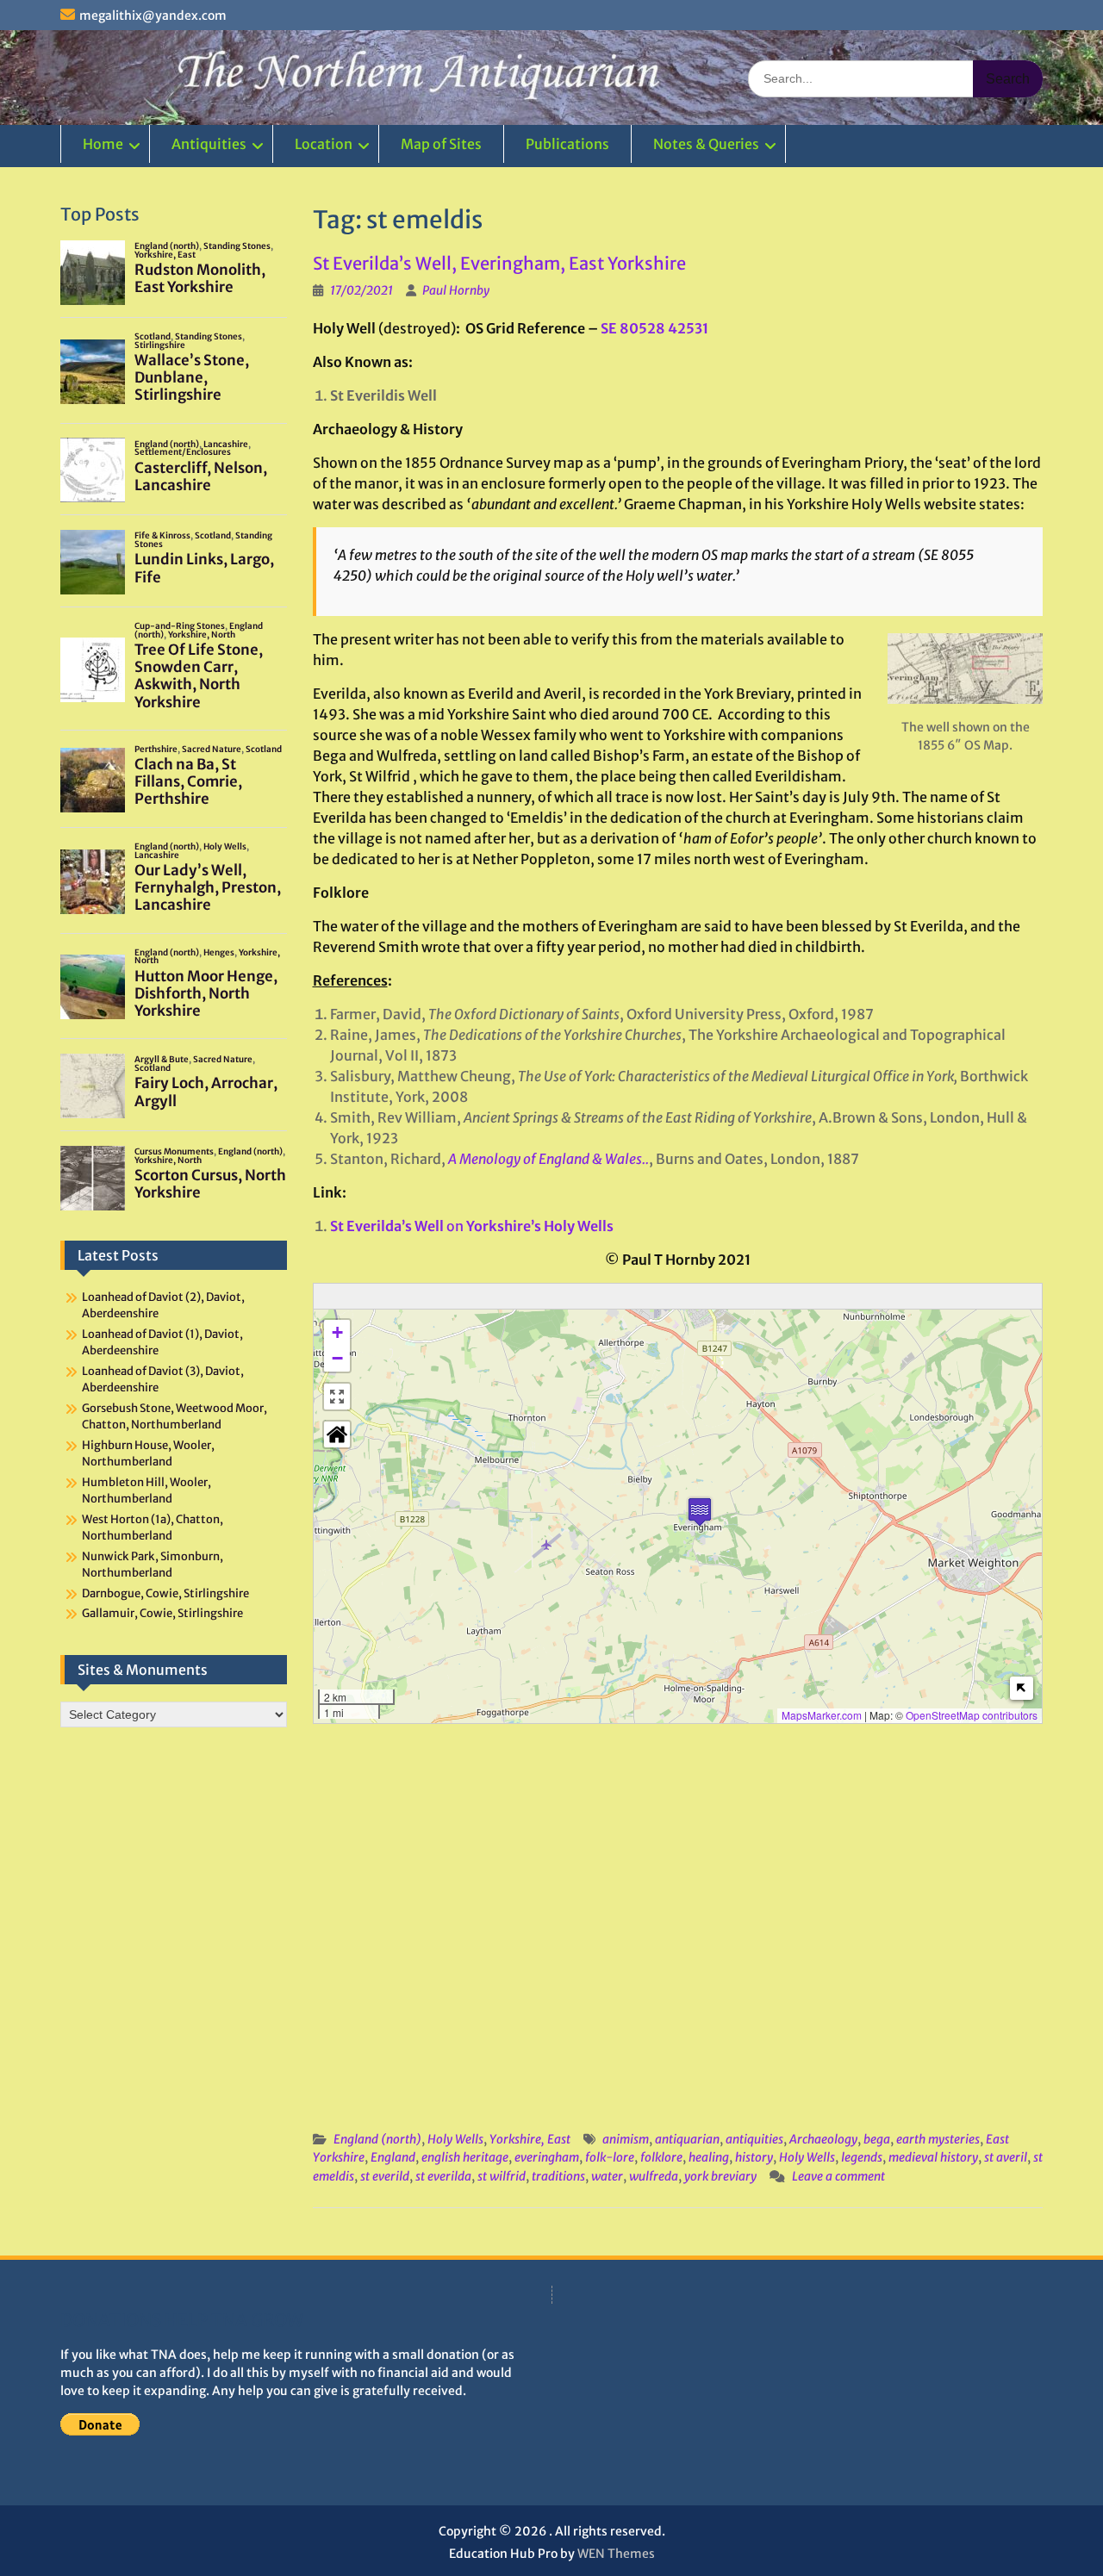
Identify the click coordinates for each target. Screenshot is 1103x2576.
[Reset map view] (337, 1434)
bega (877, 2139)
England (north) (377, 2139)
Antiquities (209, 144)
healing (709, 2157)
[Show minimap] (1022, 1688)
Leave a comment (838, 2176)
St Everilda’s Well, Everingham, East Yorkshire (499, 263)
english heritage (465, 2157)
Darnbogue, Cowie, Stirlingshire (165, 1593)
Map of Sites (441, 144)
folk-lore (610, 2157)
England (393, 2157)
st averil (1006, 2157)
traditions (558, 2176)
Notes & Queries (706, 144)
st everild (385, 2176)
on (472, 1226)
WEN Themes (616, 2554)
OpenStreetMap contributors (972, 1715)
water (607, 2176)
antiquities (754, 2139)
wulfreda (654, 2176)
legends (862, 2157)
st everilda (443, 2176)
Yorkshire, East (530, 2139)
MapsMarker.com (822, 1715)
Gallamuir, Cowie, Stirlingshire (162, 1613)
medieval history (933, 2157)
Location (324, 144)
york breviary (720, 2176)
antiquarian (687, 2139)
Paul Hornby (456, 290)
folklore (661, 2157)
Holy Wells (455, 2139)
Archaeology (823, 2139)
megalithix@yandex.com (153, 16)
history (754, 2157)
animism (626, 2139)
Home (103, 144)
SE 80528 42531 (654, 328)
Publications (567, 144)
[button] (700, 1512)
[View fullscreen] (337, 1397)
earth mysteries (938, 2139)
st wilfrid (502, 2176)
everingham (547, 2157)
